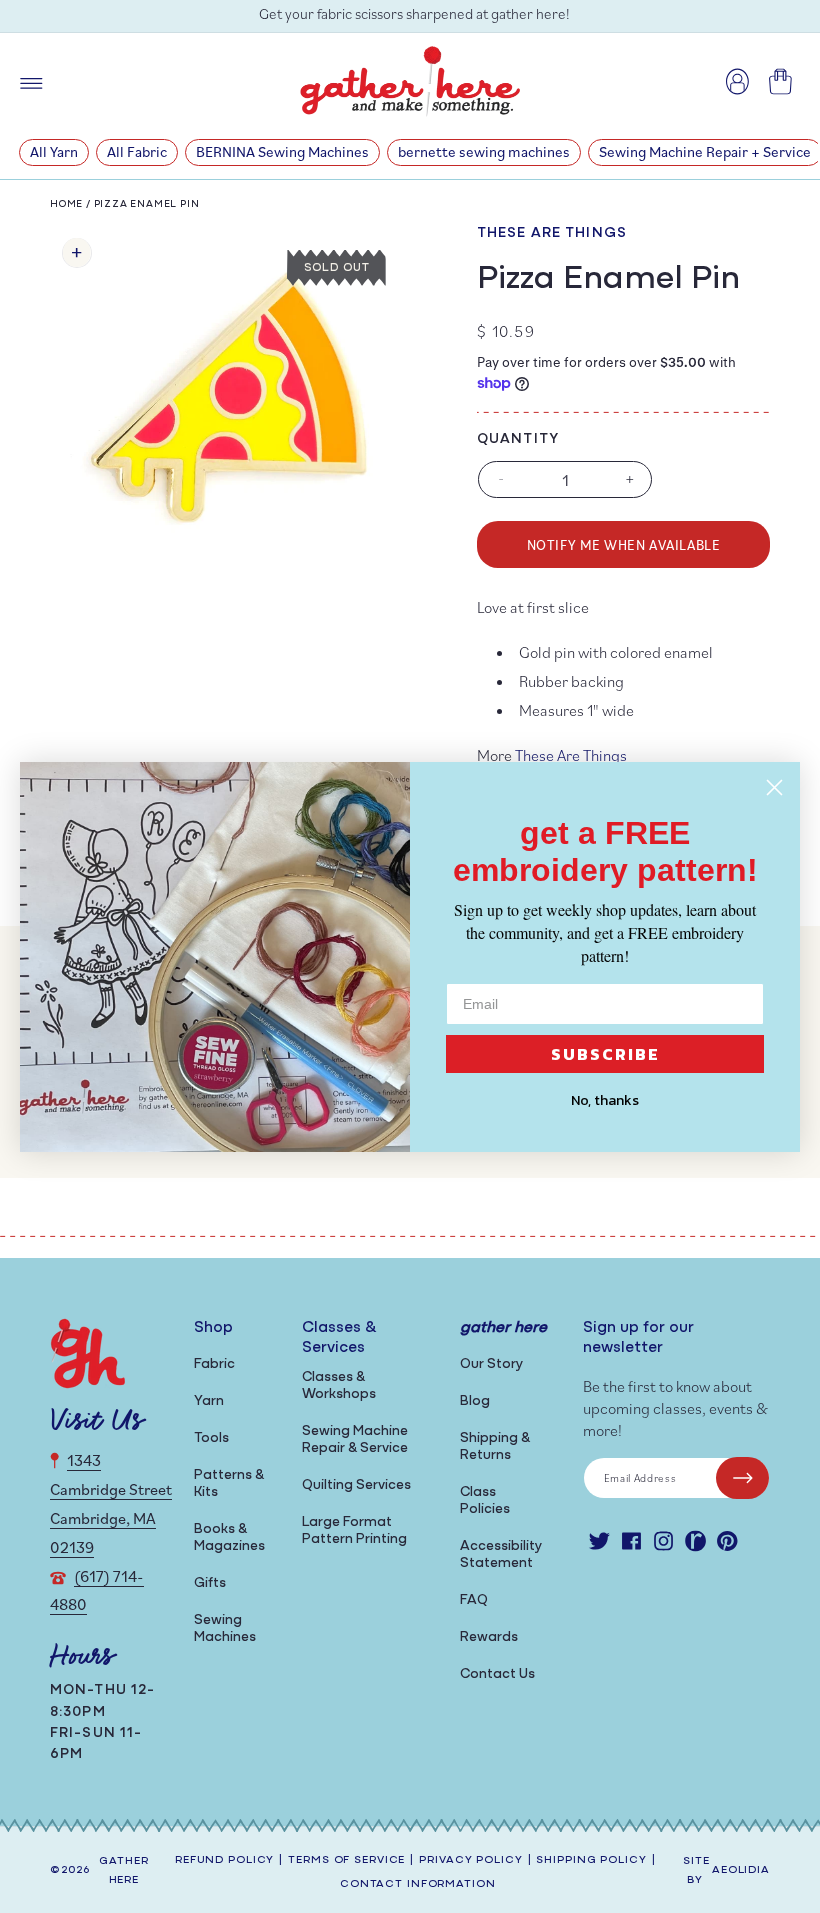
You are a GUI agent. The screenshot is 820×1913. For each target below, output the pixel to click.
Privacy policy (470, 1860)
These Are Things (552, 233)
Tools (211, 1438)
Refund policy (224, 1860)
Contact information (418, 1884)
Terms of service (346, 1860)
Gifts (210, 1583)
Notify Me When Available (623, 544)
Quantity (518, 439)
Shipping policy (591, 1860)
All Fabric (137, 151)
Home (66, 204)
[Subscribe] (742, 1478)
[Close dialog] (774, 787)
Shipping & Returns (495, 1447)
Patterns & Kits (229, 1484)
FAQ (474, 1600)
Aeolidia (741, 1870)
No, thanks (605, 1100)
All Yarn (54, 151)
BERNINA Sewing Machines (282, 151)
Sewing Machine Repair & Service (355, 1440)
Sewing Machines (225, 1629)
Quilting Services (356, 1485)
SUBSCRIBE (605, 1054)
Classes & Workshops (339, 1386)
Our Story (491, 1364)
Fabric (214, 1364)
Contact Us (497, 1674)
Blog (475, 1401)
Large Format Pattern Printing (354, 1531)
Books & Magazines (229, 1538)
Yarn (209, 1401)
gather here (123, 1871)
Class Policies (485, 1501)
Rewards (489, 1637)
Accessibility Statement (501, 1555)
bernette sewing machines (484, 151)
